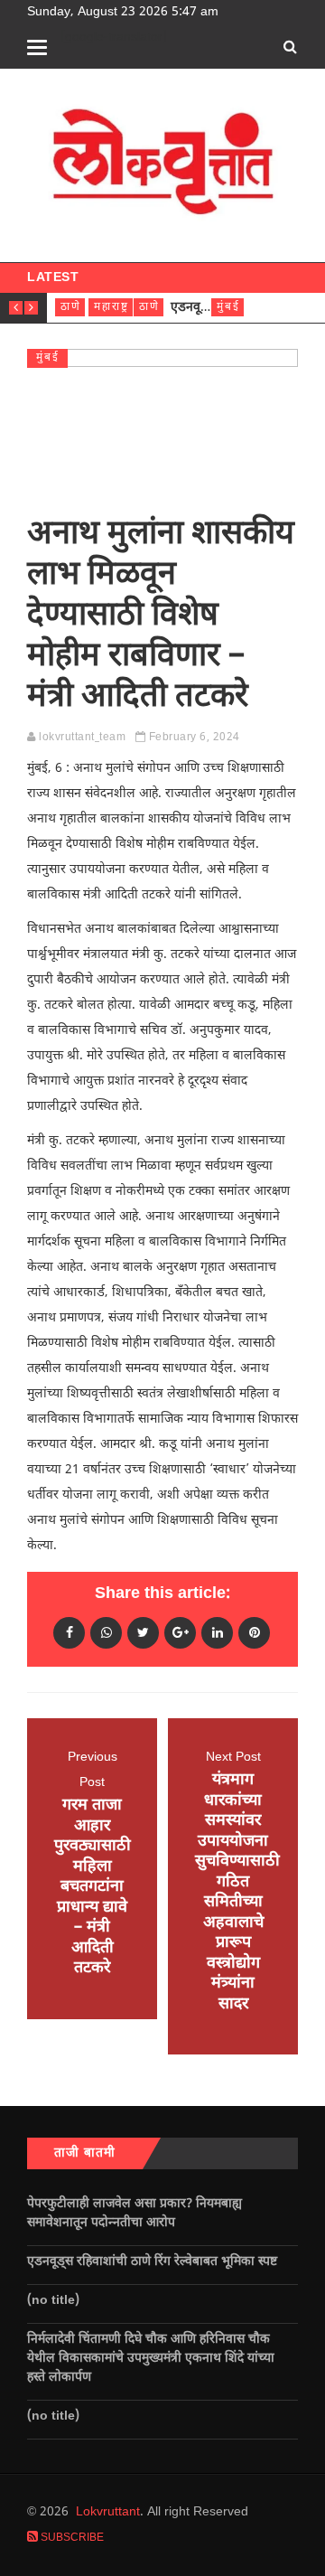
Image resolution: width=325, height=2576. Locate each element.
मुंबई (228, 307)
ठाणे (71, 307)
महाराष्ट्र (111, 307)
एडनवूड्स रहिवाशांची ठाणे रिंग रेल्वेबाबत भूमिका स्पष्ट (154, 2262)
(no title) (53, 2301)
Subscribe (71, 2538)
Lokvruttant (108, 2512)
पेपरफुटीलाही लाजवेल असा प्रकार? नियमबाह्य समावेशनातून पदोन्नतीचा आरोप (135, 2214)
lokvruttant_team (82, 738)
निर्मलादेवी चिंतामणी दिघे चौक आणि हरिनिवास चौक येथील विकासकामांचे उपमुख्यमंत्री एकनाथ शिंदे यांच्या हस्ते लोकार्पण (151, 2359)
